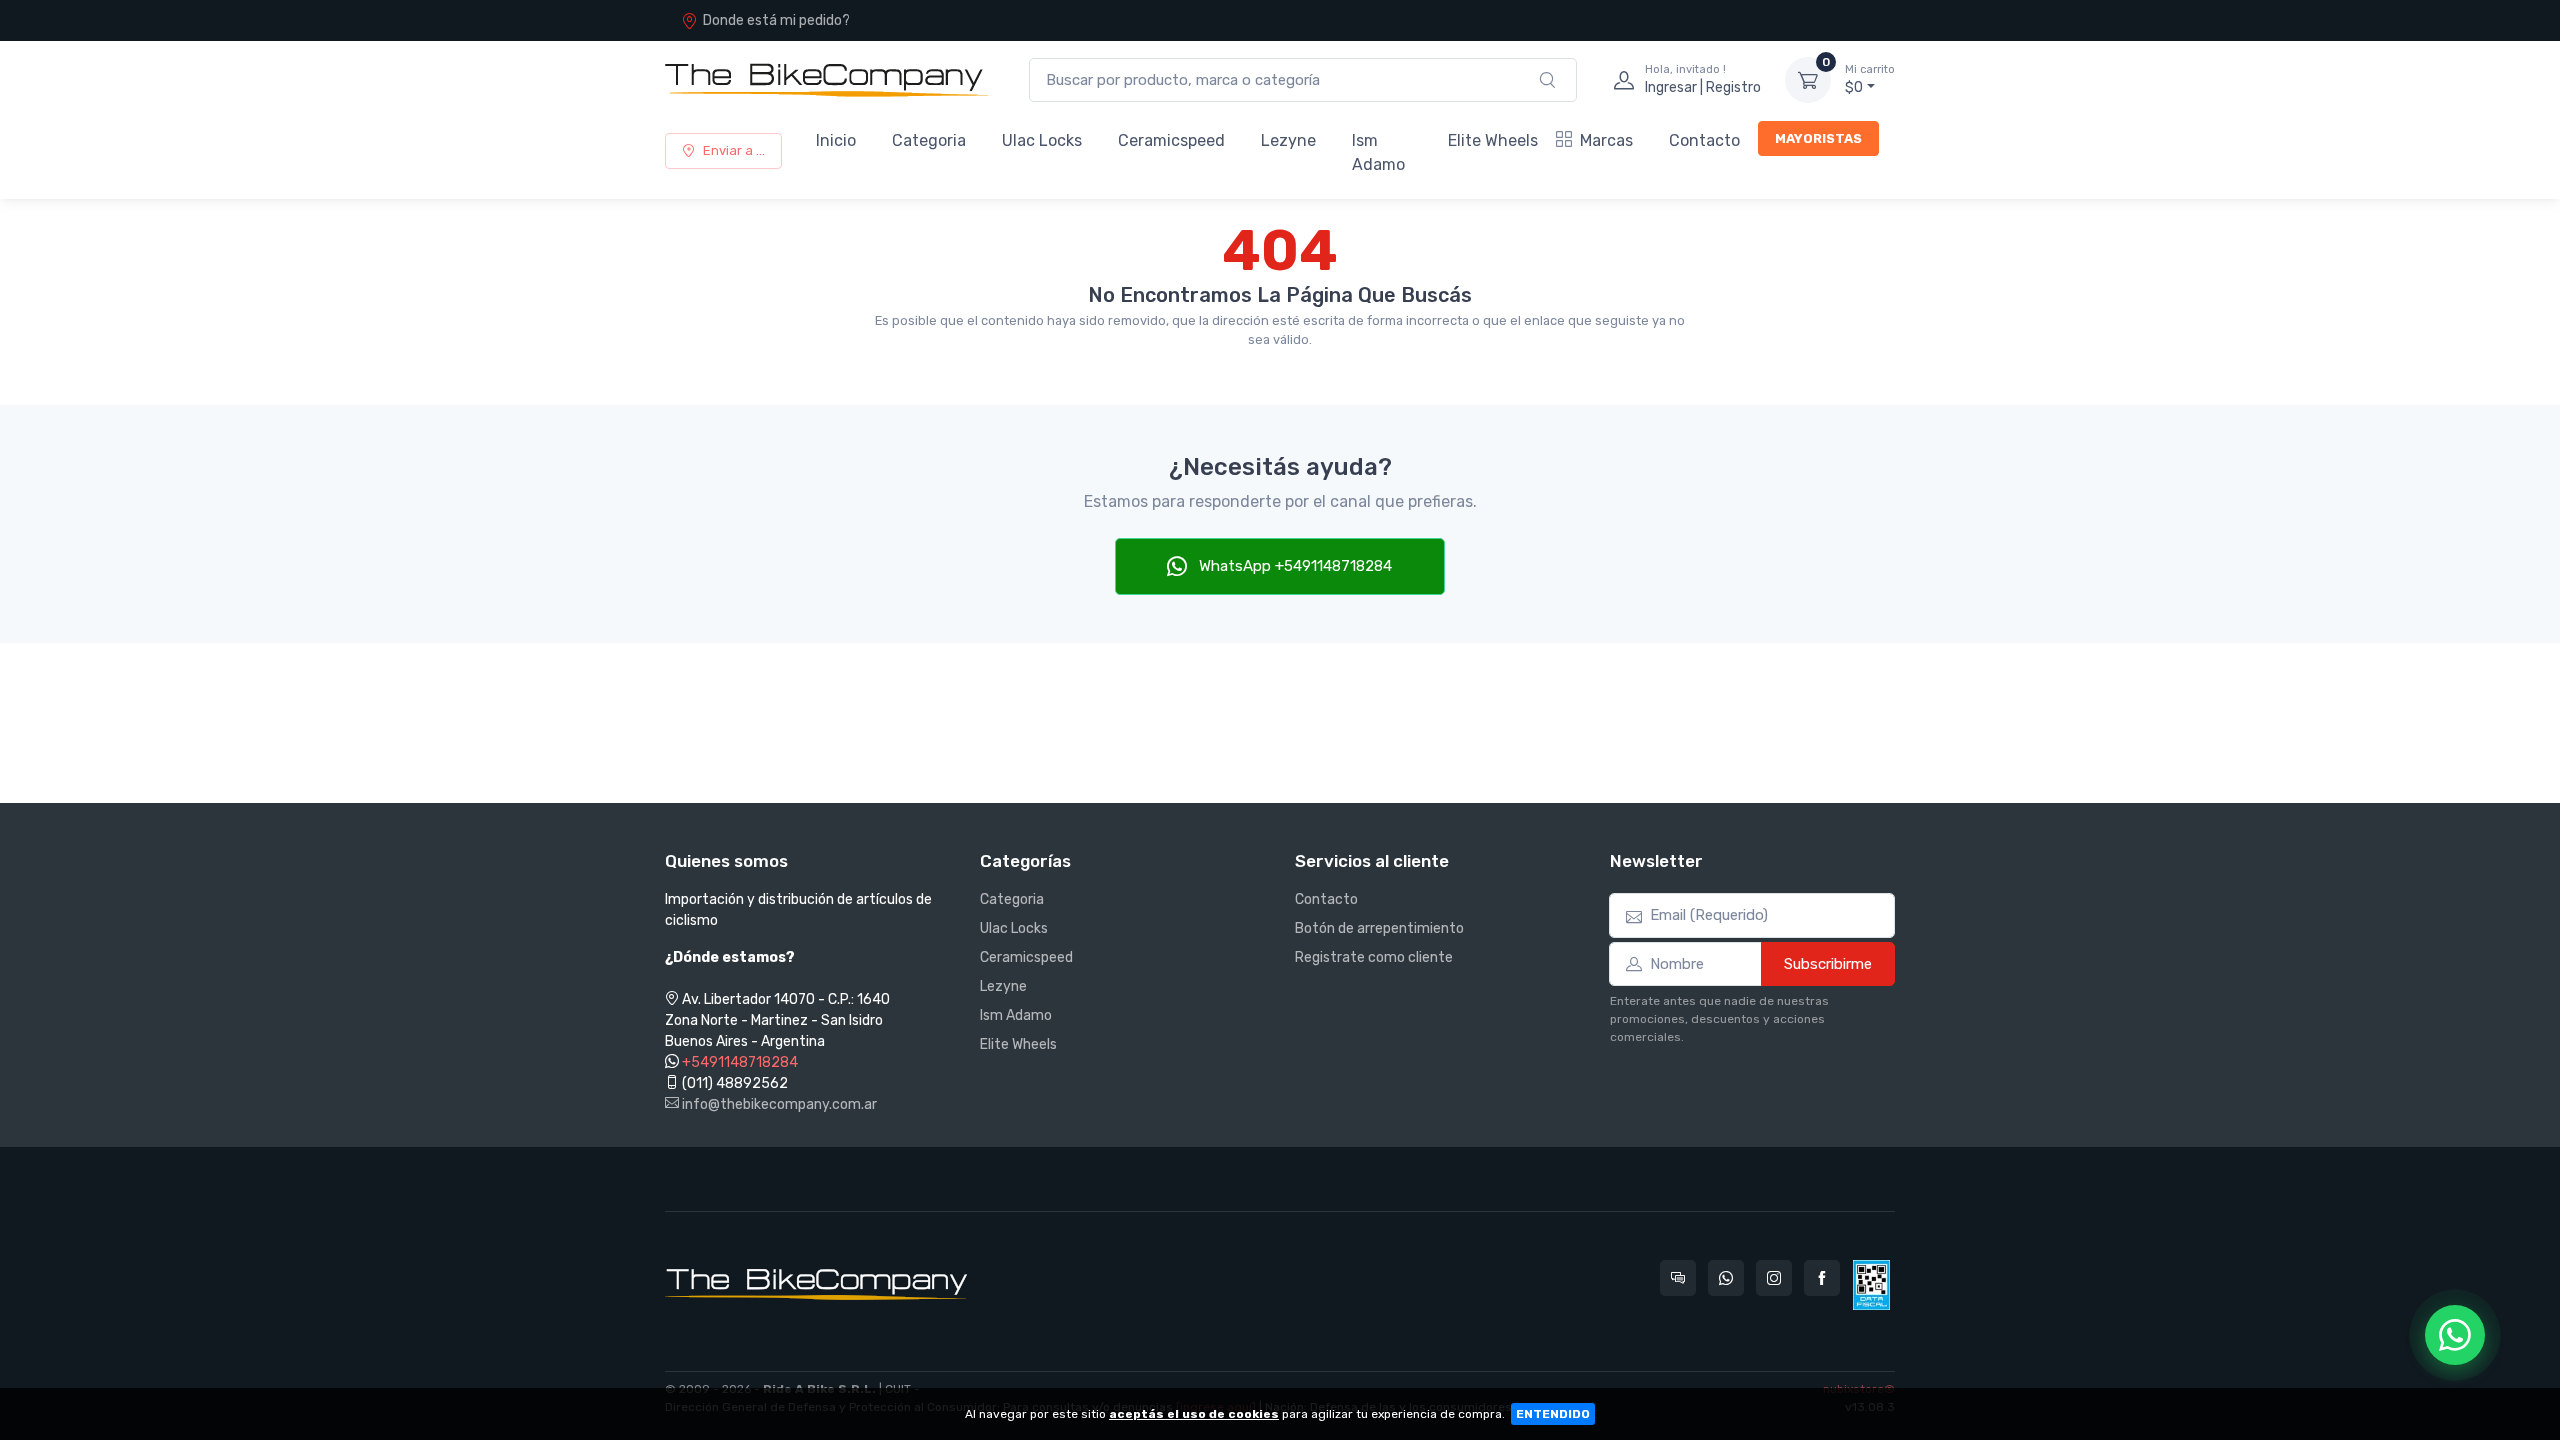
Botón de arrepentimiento (1379, 928)
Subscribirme (1828, 964)
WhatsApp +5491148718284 (1293, 566)
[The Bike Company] (827, 80)
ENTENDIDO (1553, 1414)
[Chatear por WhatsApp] (2455, 1335)
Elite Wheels (1493, 140)
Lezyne (1288, 140)
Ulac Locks (1042, 140)
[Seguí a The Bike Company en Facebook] (1822, 1278)
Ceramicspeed (1171, 140)
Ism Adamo (1378, 152)
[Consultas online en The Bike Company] (1678, 1278)
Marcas (1606, 140)
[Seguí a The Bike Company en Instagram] (1774, 1278)
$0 (1870, 79)
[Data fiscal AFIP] (1871, 1285)
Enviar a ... (734, 150)
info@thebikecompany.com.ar (778, 1104)
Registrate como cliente (1374, 957)
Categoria (929, 140)
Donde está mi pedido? (776, 20)
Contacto (1704, 140)
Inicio (836, 140)
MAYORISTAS (1818, 138)
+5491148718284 (740, 1062)
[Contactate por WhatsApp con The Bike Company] (1726, 1278)
